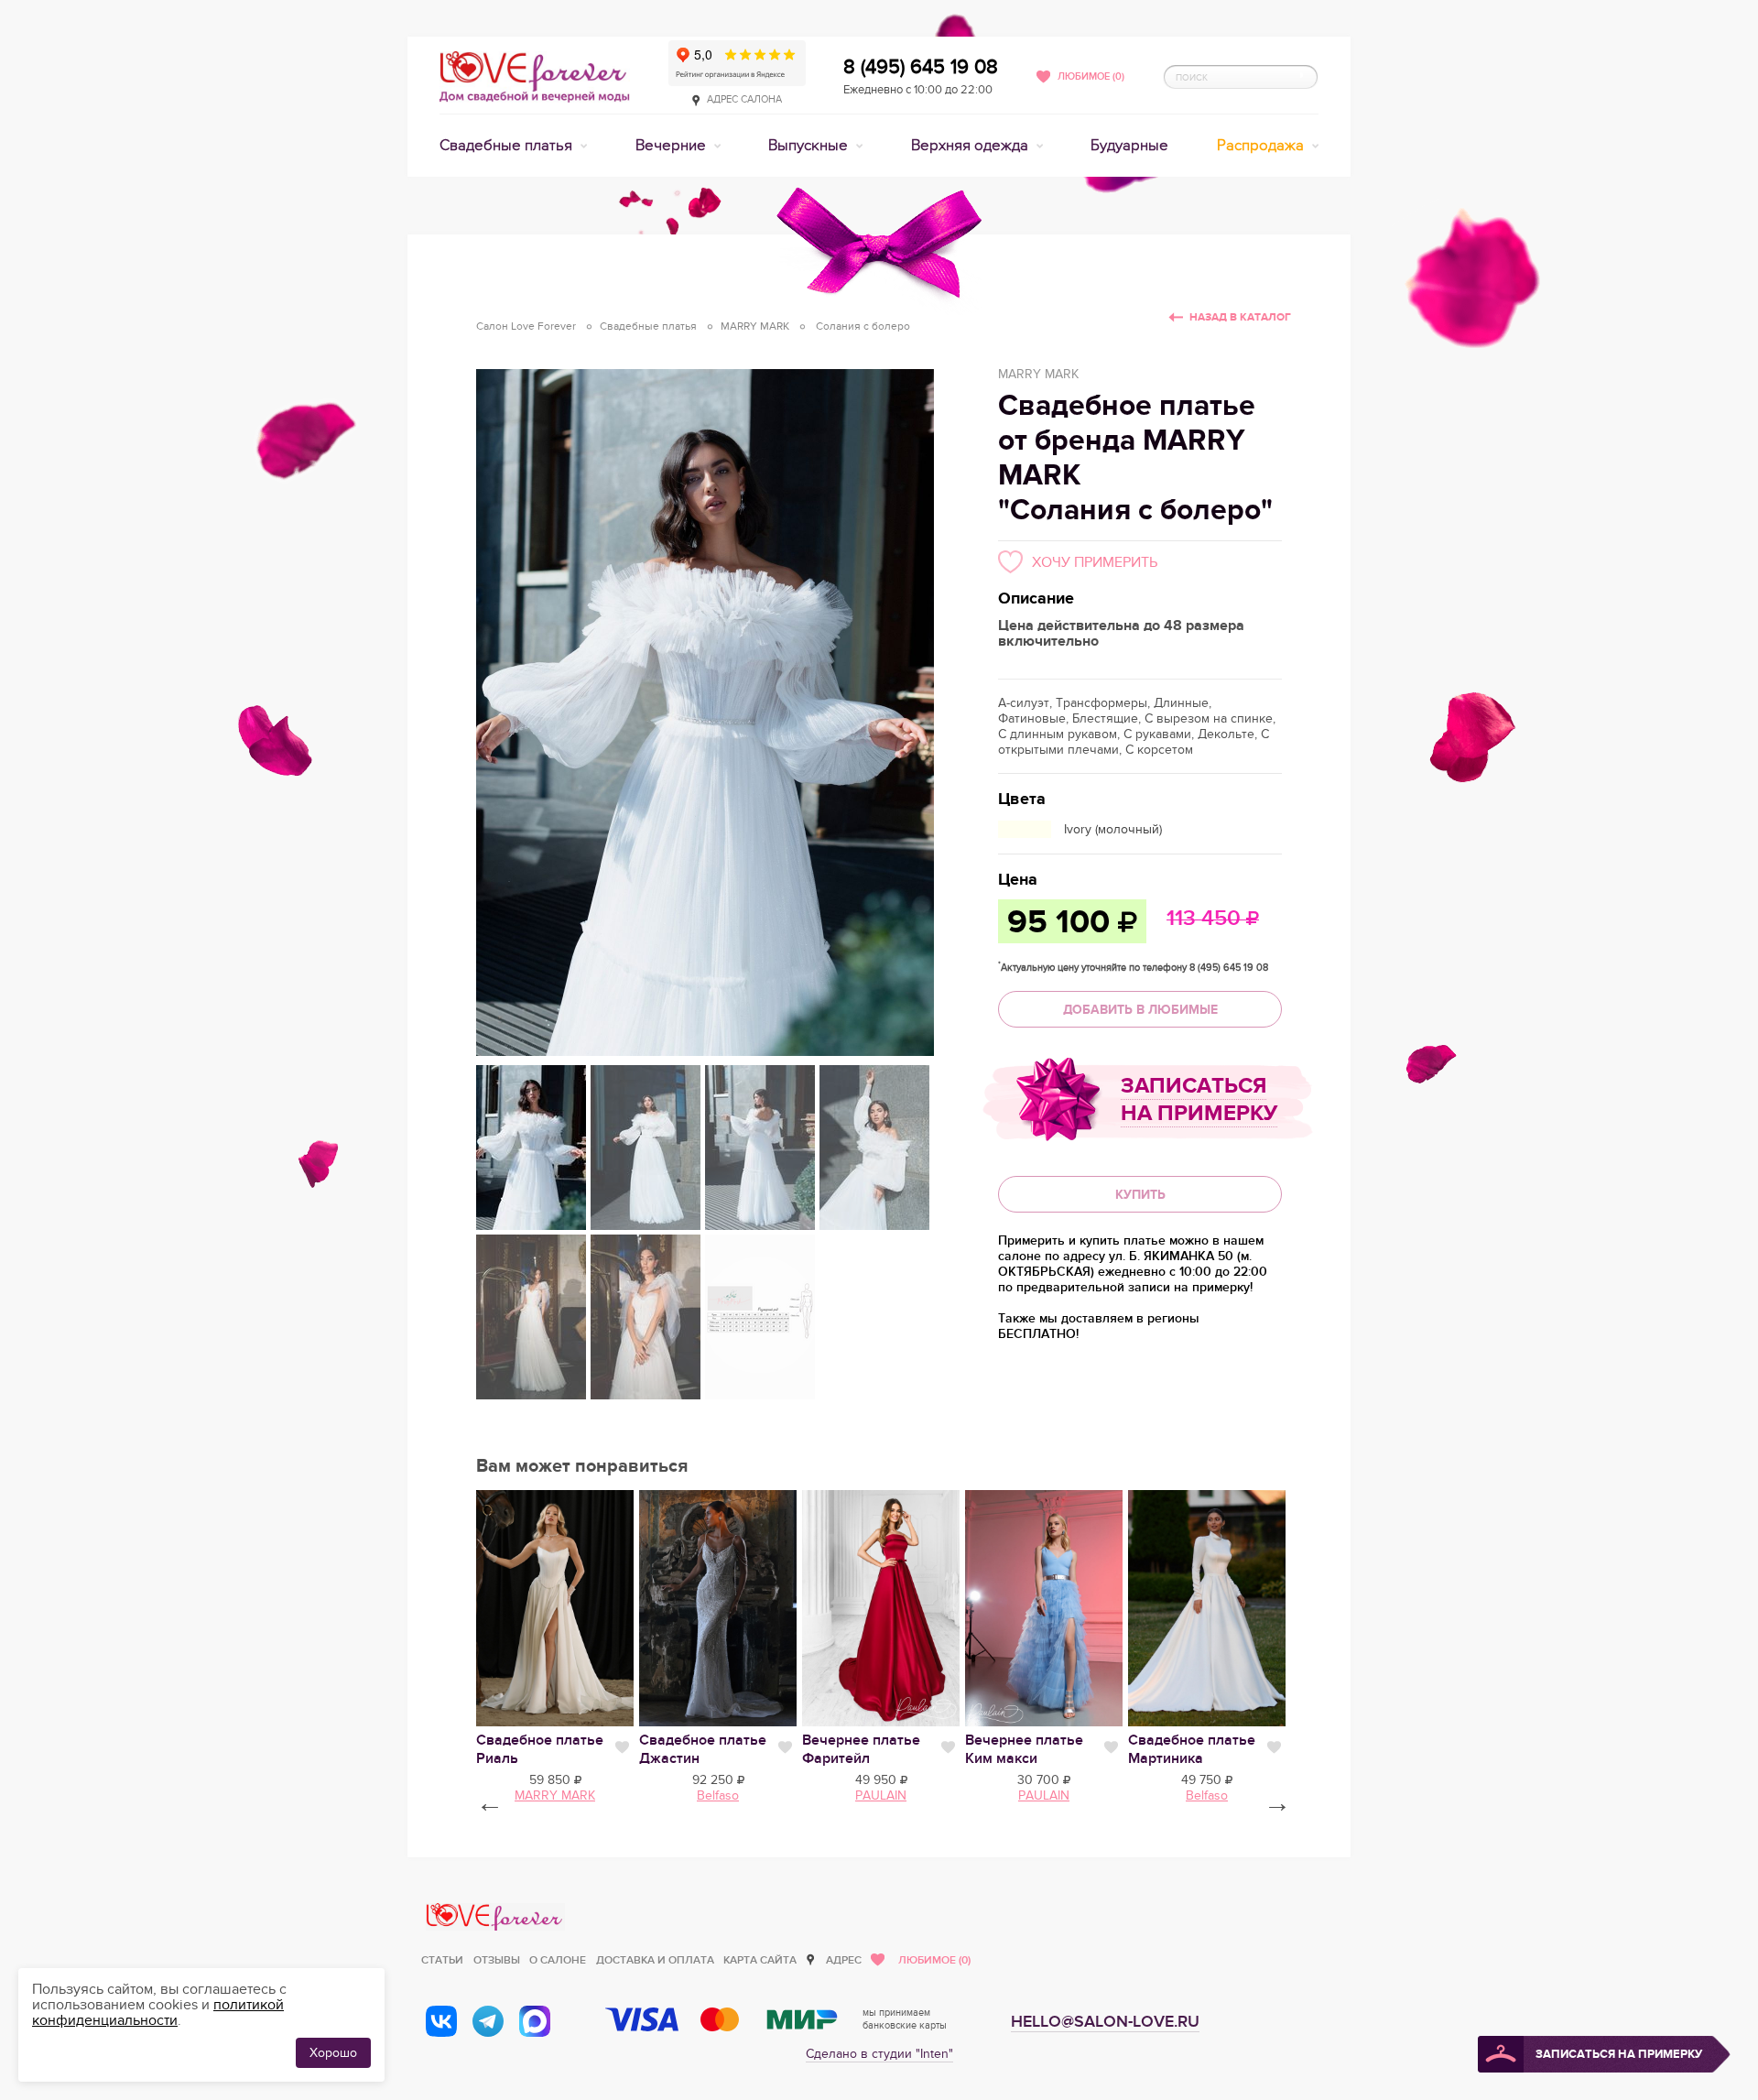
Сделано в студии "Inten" (879, 2054)
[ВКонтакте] (441, 2021)
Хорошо (333, 2053)
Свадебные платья (508, 146)
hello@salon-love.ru (1105, 2022)
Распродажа (1262, 146)
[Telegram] (488, 2021)
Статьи (442, 1960)
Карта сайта (760, 1960)
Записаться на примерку (1199, 1099)
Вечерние (673, 146)
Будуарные (1129, 146)
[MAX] (535, 2021)
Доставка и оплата (655, 1960)
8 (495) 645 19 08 (921, 67)
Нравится (622, 1747)
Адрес (844, 1960)
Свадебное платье (1192, 1749)
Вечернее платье (861, 1749)
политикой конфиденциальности (158, 2013)
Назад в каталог (1240, 317)
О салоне (558, 1960)
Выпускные (810, 146)
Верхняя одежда (971, 146)
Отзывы (497, 1960)
